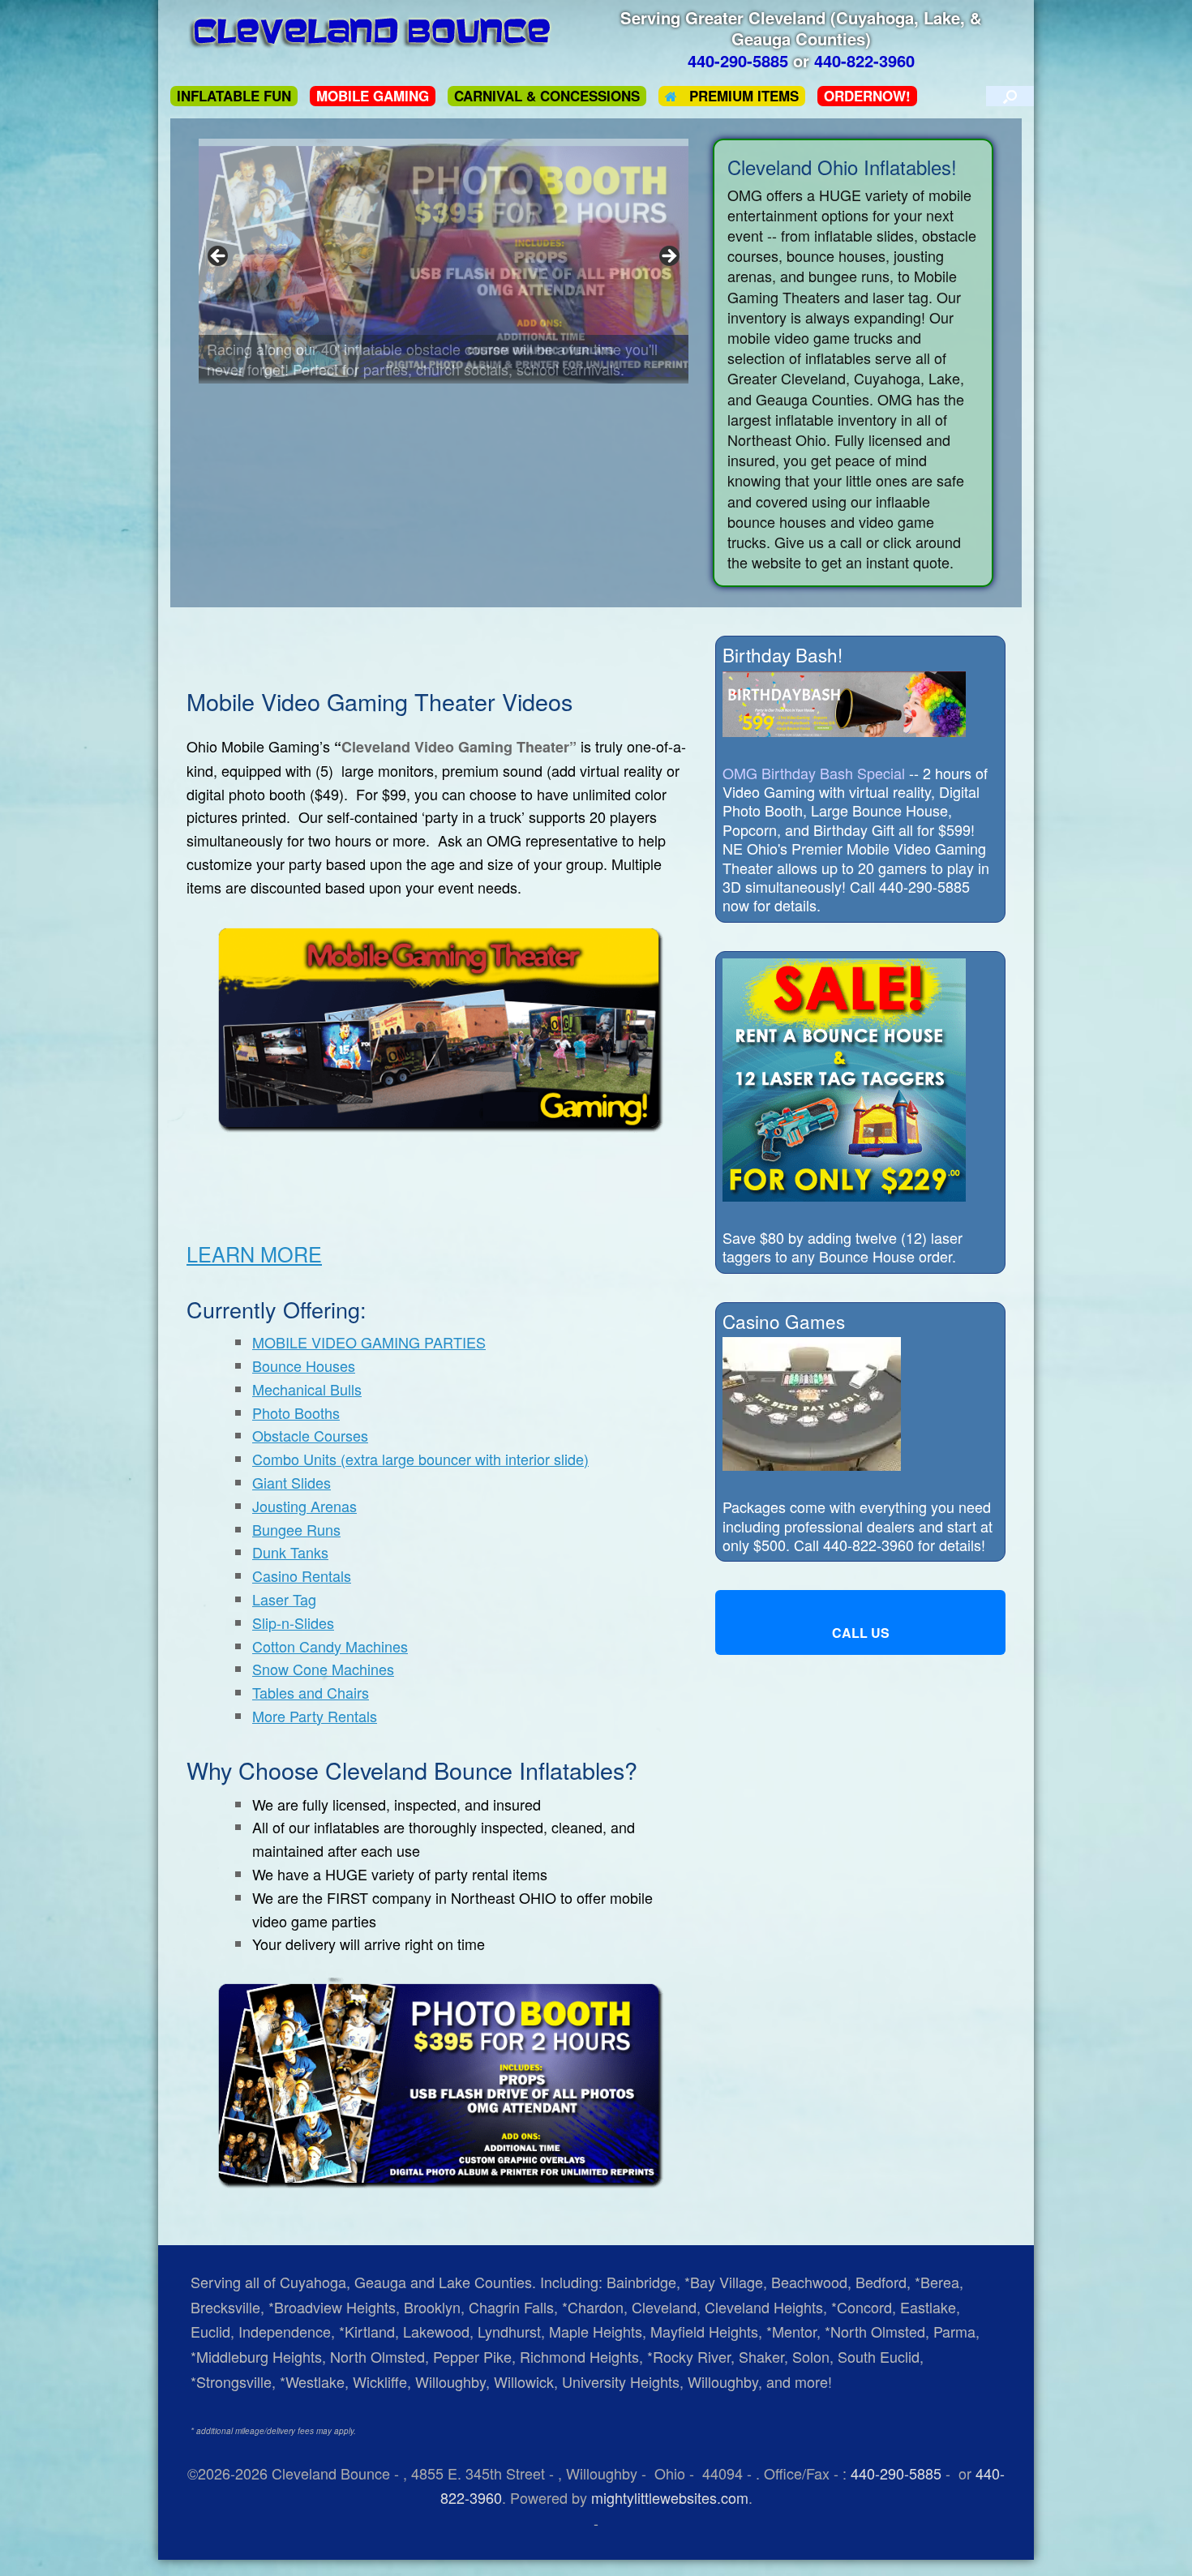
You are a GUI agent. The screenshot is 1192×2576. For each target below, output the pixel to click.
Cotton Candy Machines (330, 1646)
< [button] (219, 257)
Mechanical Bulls (307, 1389)
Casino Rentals (302, 1575)
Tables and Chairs (311, 1692)
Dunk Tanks (290, 1552)
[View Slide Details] (444, 261)
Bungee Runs (296, 1529)
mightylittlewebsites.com (670, 2497)
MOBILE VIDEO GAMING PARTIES (369, 1342)
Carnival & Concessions (547, 96)
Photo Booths (296, 1412)
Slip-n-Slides (293, 1622)
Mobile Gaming (373, 96)
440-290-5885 (896, 2473)
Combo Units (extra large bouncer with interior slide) (420, 1459)
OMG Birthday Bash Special (814, 773)
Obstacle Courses (310, 1435)
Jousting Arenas (304, 1506)
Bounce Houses (304, 1365)
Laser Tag (284, 1599)
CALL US (861, 1633)
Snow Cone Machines (323, 1669)
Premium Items (744, 96)
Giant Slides (292, 1482)
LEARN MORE (254, 1254)
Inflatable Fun (234, 96)
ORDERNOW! (867, 96)
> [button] (668, 257)
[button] (1010, 96)
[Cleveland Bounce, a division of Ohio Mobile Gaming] (373, 32)
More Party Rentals (315, 1716)
